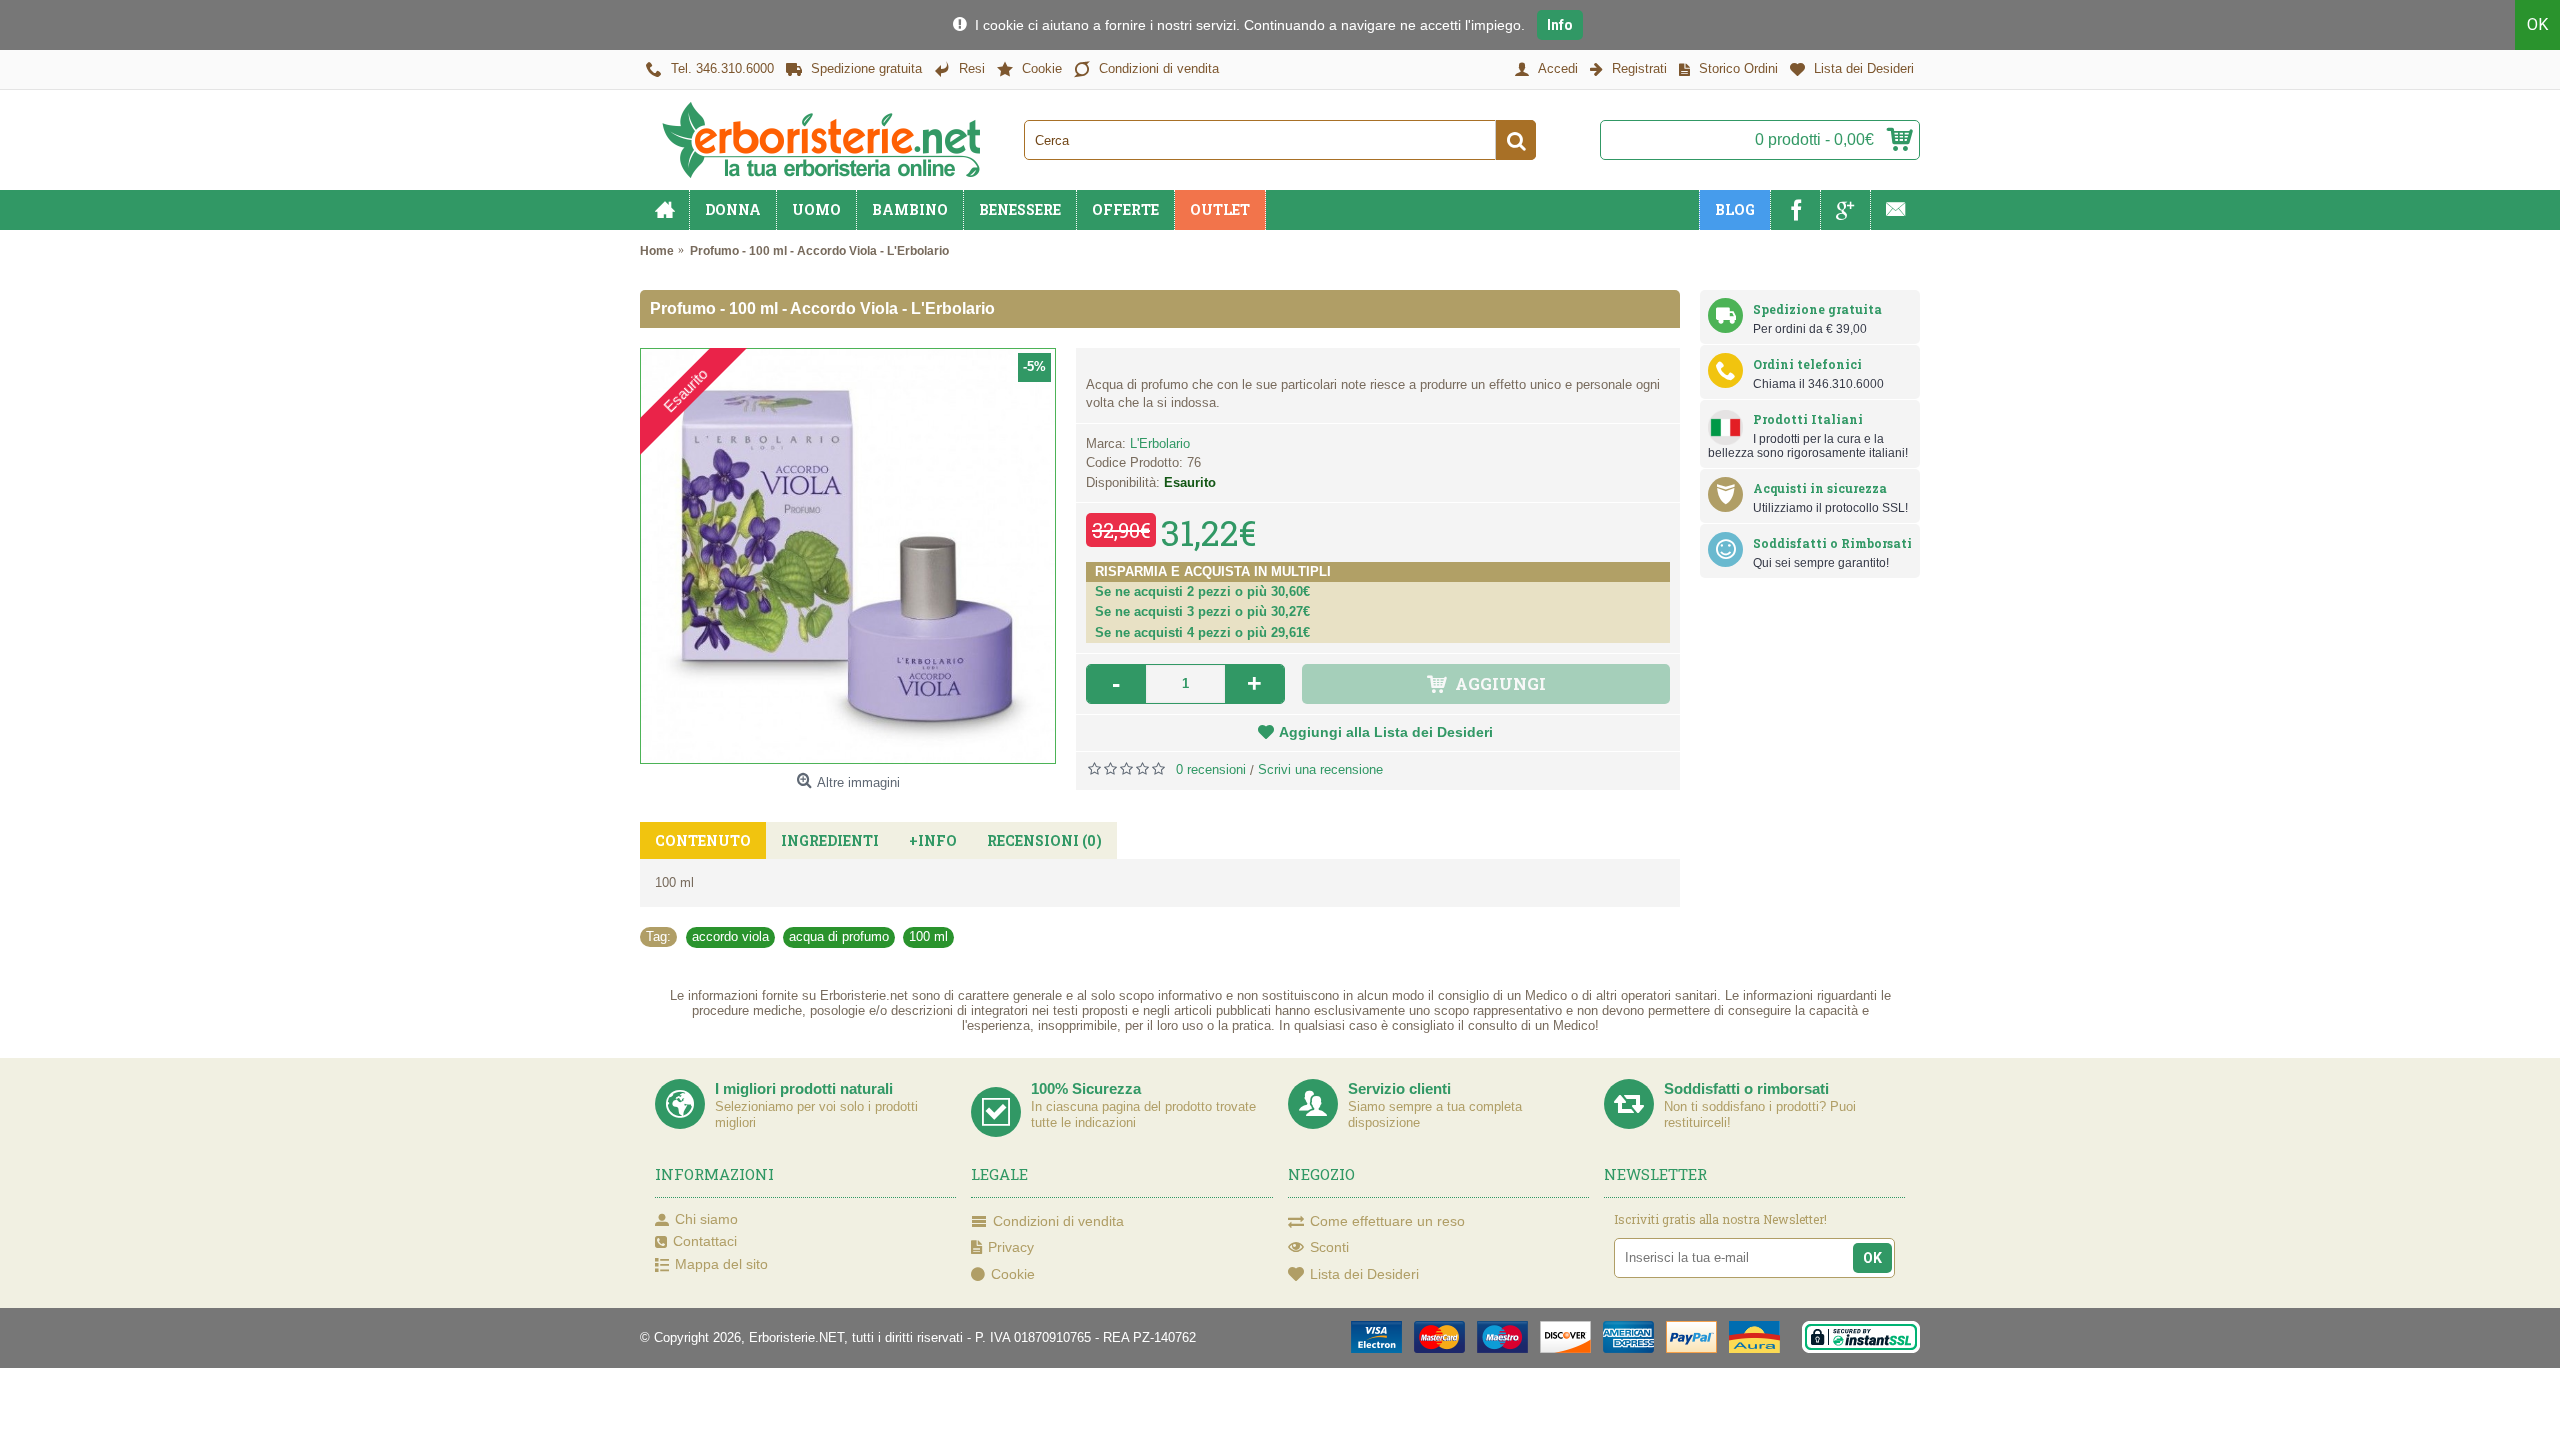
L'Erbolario (1160, 443)
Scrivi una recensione (1320, 769)
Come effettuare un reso (1387, 1221)
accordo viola (730, 936)
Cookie (1013, 1274)
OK (2537, 24)
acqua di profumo (839, 936)
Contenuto (703, 840)
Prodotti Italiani (1808, 419)
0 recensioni (1211, 769)
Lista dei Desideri (1364, 1274)
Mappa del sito (721, 1264)
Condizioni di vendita (1058, 1221)
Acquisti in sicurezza (1820, 488)
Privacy (1011, 1247)
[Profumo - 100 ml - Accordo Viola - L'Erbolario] (848, 556)
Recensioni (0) (1044, 840)
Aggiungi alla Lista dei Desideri (1386, 732)
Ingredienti (830, 840)
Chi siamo (706, 1219)
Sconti (1329, 1247)
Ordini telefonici (1807, 364)
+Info (933, 840)
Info (1560, 25)
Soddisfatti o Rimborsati (1832, 543)
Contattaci (705, 1241)
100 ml (928, 936)
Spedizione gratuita (1817, 309)
